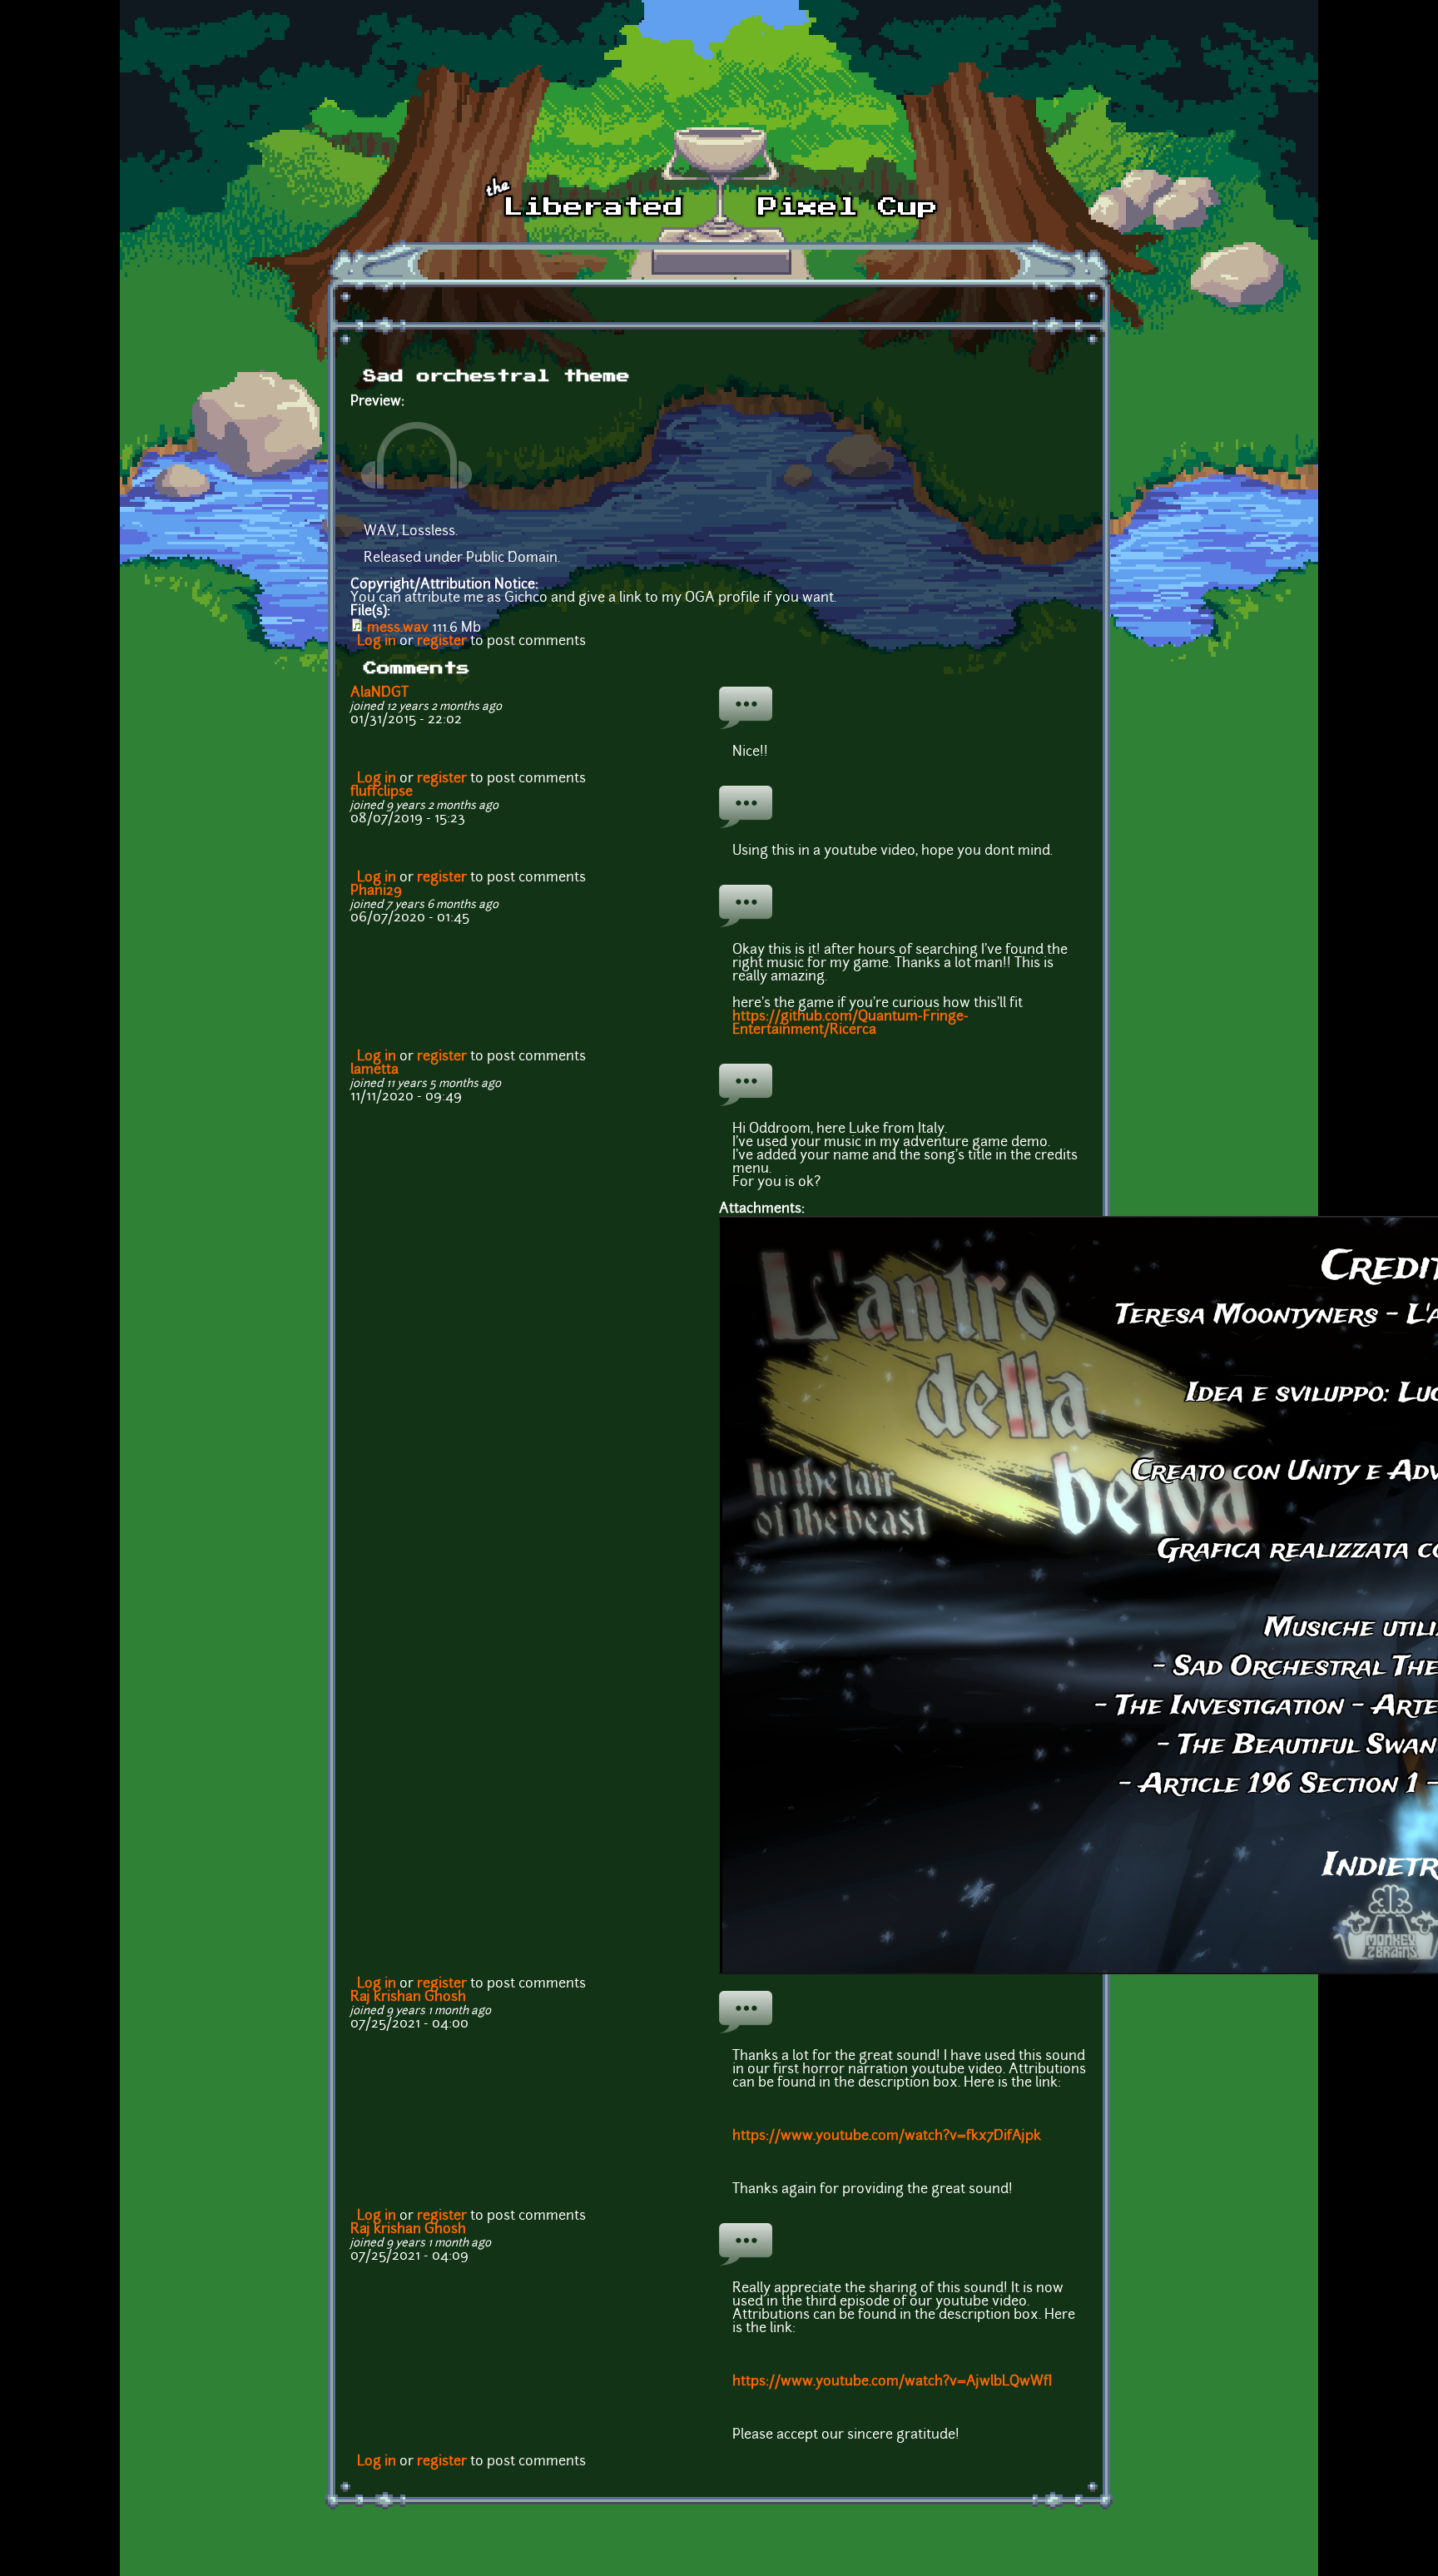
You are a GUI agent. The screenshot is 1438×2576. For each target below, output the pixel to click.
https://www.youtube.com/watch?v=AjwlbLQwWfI (892, 2382)
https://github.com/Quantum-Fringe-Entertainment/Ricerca (850, 1024)
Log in (377, 642)
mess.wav (398, 628)
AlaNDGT (379, 693)
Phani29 (376, 891)
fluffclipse (382, 792)
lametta (374, 1070)
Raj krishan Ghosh (408, 1998)
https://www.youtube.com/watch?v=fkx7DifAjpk (887, 2137)
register (442, 642)
